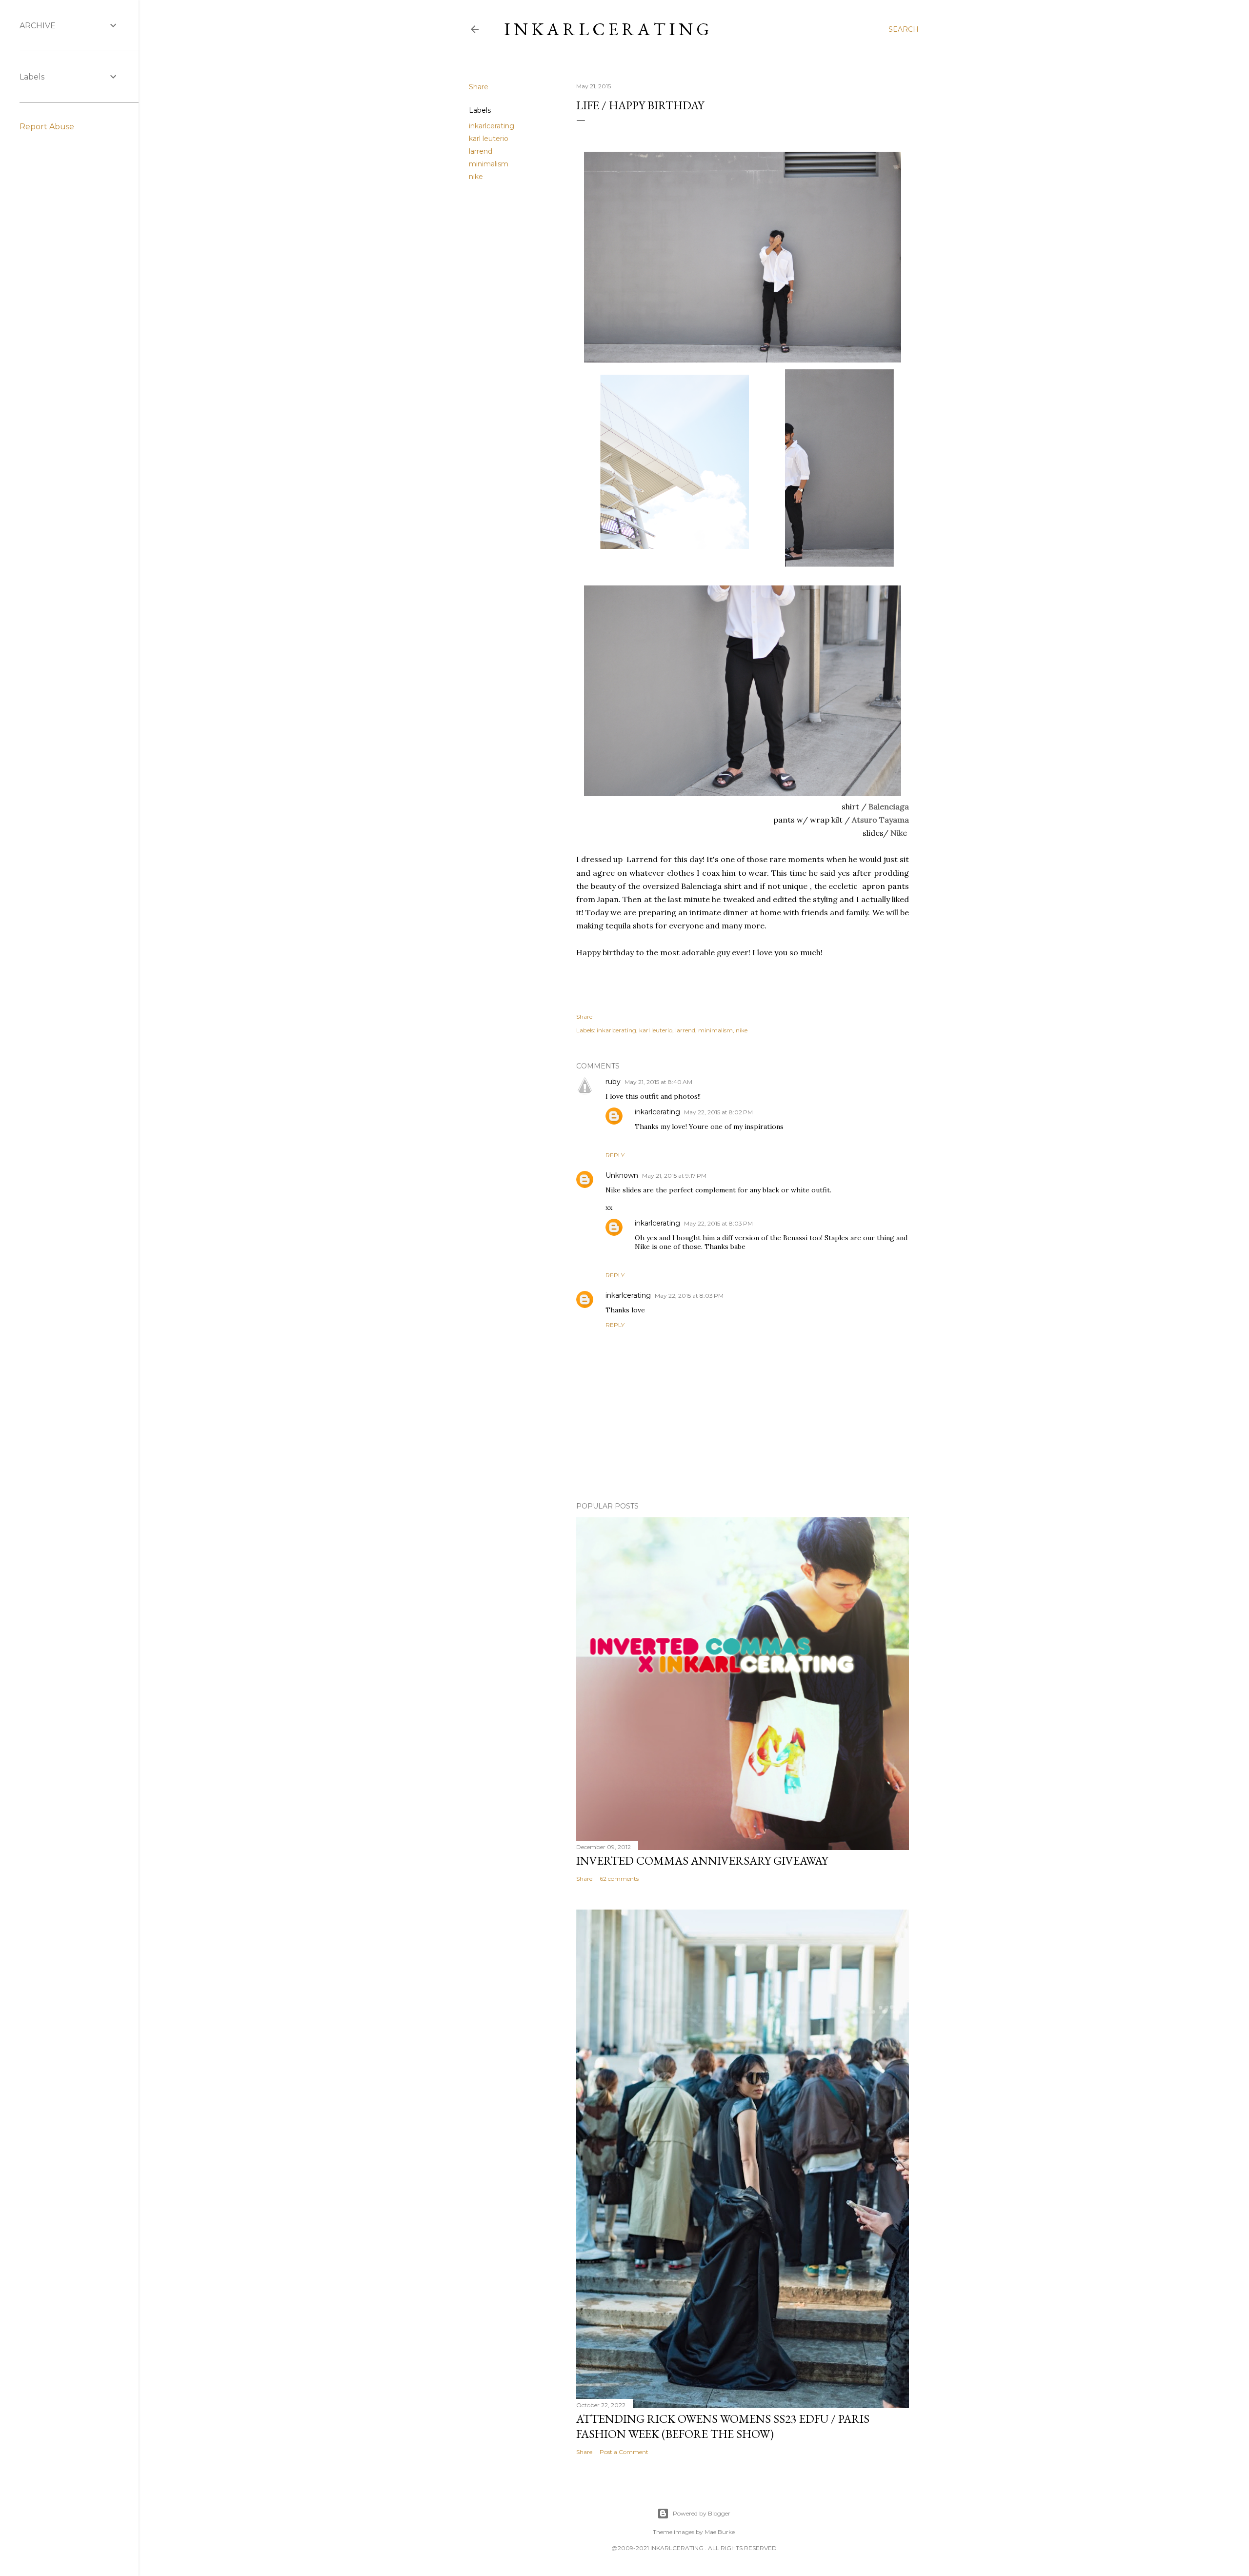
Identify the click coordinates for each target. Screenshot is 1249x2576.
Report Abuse (47, 127)
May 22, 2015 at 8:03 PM (718, 1223)
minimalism (489, 164)
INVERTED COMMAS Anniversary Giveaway (702, 1861)
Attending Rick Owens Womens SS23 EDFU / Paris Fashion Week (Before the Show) (723, 2426)
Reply (615, 1155)
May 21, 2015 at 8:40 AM (658, 1082)
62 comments (619, 1879)
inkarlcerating (492, 126)
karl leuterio (489, 139)
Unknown (622, 1175)
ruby (613, 1082)
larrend (481, 151)
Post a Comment (624, 2452)
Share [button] (479, 87)
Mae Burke (720, 2532)
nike (476, 177)
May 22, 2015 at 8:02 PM (718, 1112)
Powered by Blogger (702, 2513)
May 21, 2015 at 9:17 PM (674, 1176)
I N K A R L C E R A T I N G (607, 29)
